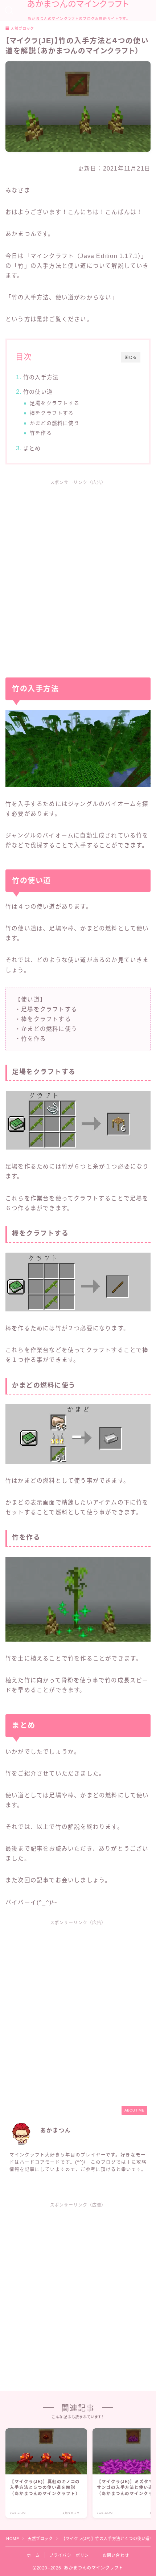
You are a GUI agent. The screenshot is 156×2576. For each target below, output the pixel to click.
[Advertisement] (78, 574)
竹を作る (41, 433)
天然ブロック (22, 29)
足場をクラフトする (55, 403)
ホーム (34, 2555)
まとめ (32, 448)
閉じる (131, 357)
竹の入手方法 (41, 377)
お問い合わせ (116, 2555)
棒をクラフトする (52, 413)
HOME (13, 2539)
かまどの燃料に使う (55, 423)
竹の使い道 (38, 392)
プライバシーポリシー (71, 2555)
